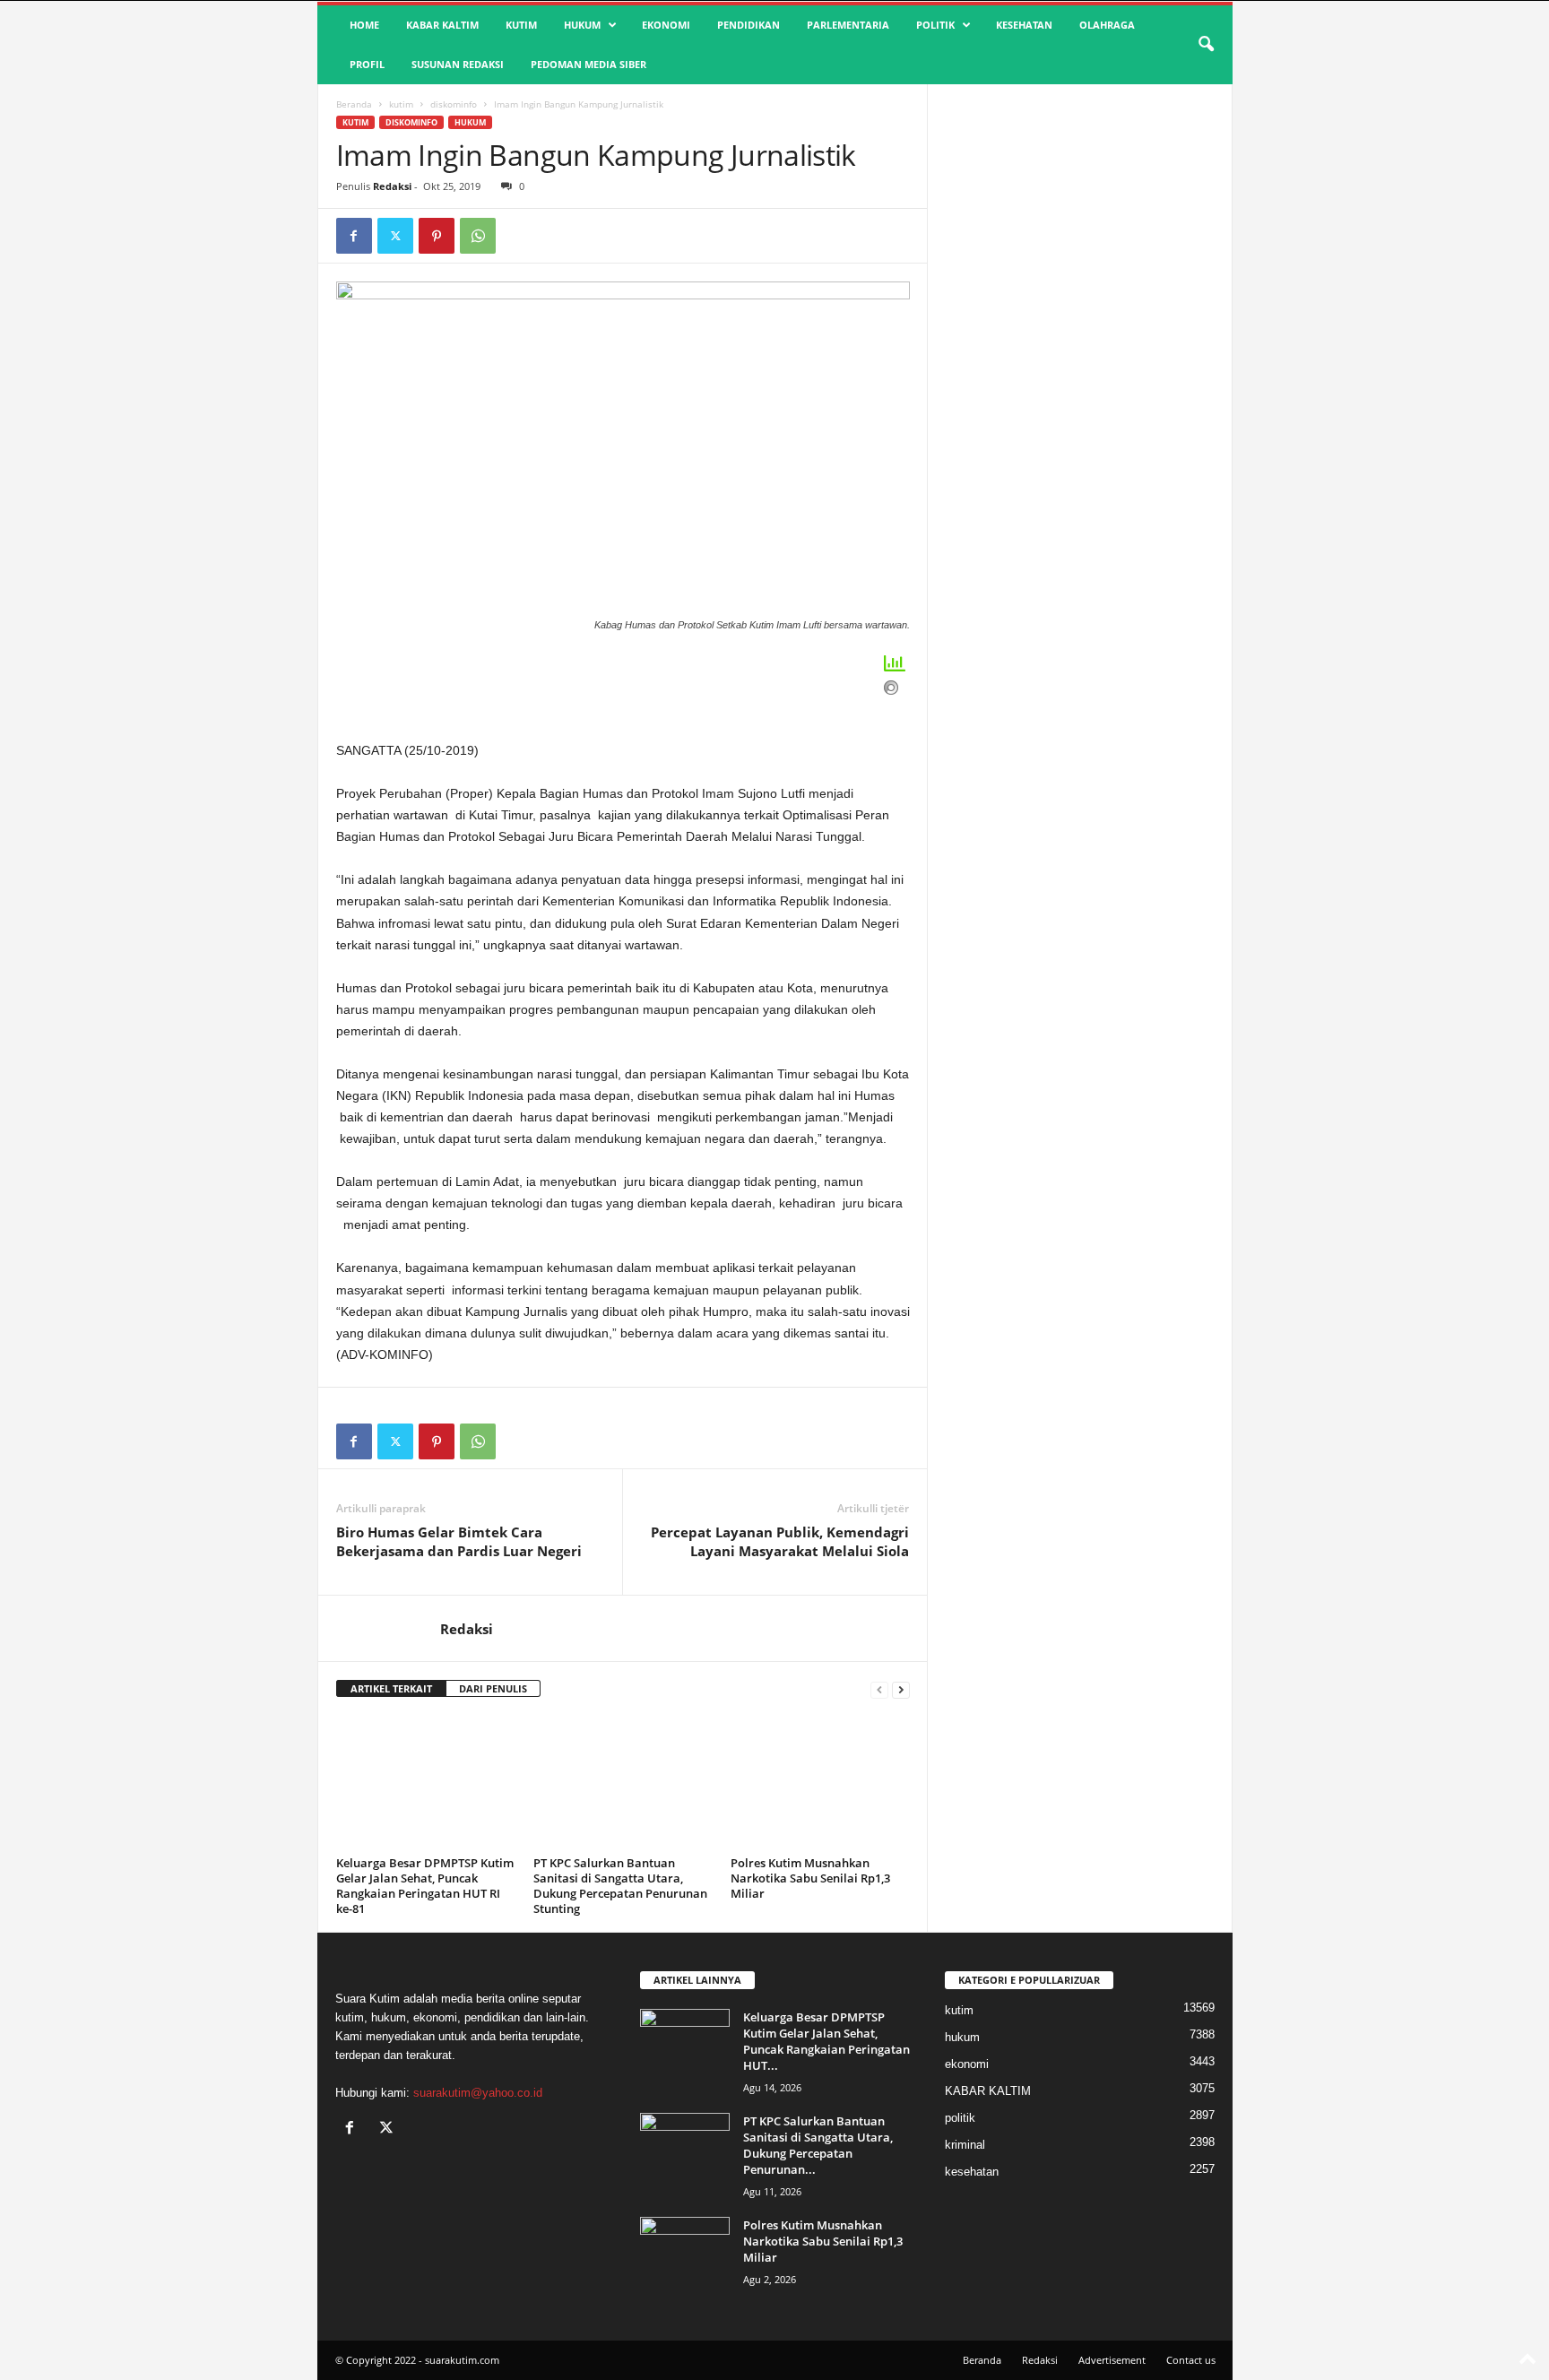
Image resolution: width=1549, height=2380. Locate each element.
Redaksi (392, 186)
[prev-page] (879, 1689)
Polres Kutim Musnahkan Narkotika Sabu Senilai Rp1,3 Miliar (810, 1878)
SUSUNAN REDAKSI (458, 64)
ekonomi (666, 25)
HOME (364, 25)
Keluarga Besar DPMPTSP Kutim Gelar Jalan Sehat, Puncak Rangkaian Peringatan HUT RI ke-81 (425, 1886)
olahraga (1107, 25)
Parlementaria (848, 25)
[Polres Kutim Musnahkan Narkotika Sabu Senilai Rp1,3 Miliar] (820, 1783)
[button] (1206, 45)
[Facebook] (354, 236)
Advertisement (1112, 2360)
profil (367, 64)
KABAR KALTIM (442, 25)
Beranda (354, 104)
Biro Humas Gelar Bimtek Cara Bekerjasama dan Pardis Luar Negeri (459, 1541)
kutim (521, 25)
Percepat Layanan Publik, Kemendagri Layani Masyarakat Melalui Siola (780, 1541)
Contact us (1191, 2360)
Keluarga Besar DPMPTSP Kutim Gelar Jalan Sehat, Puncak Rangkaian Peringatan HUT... (826, 2041)
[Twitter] (395, 236)
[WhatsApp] (478, 236)
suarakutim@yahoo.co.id (478, 2093)
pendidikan (749, 25)
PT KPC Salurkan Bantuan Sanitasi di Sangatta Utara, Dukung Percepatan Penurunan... (818, 2145)
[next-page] (901, 1689)
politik (935, 25)
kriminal (965, 2145)
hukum (582, 25)
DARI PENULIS (493, 1688)
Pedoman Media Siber (588, 64)
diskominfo (454, 104)
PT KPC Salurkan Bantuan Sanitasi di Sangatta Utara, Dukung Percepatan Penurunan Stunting (620, 1886)
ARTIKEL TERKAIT (391, 1688)
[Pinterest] (437, 236)
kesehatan (1024, 25)
